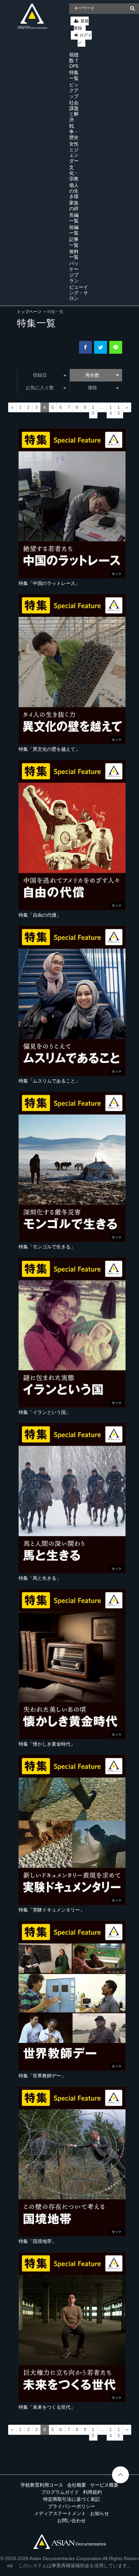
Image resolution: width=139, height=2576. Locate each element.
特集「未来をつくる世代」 (47, 2407)
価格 (92, 388)
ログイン (85, 39)
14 (111, 410)
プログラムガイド (60, 2492)
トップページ (29, 312)
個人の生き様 (74, 191)
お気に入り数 (40, 388)
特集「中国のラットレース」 (49, 583)
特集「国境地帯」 (37, 2241)
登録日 (40, 375)
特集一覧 (74, 75)
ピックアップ (74, 90)
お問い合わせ (72, 2520)
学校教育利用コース (42, 2485)
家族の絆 (74, 206)
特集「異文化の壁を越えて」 (49, 749)
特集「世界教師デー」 (42, 2076)
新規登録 (81, 25)
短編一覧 (74, 230)
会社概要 (77, 2485)
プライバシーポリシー (72, 2506)
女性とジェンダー (74, 152)
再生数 (92, 375)
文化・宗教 (74, 173)
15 (119, 410)
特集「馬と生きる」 (40, 1578)
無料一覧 (74, 254)
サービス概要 (104, 2485)
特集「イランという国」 (45, 1412)
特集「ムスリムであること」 (49, 1081)
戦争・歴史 (74, 132)
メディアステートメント (60, 2513)
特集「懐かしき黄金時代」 (47, 1744)
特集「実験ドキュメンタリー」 (52, 1910)
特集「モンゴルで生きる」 (47, 1247)
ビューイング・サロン (79, 293)
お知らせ (100, 2513)
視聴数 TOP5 (74, 61)
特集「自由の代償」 (40, 915)
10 (93, 410)
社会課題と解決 (74, 111)
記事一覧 (74, 242)
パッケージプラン (74, 272)
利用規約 (92, 2492)
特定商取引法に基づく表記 (72, 2499)
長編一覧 (74, 218)
